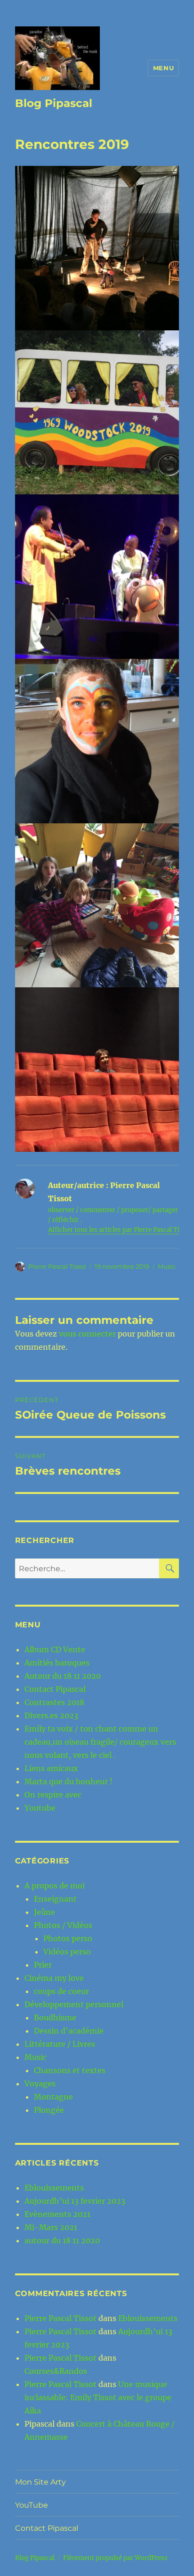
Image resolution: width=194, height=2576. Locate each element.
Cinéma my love (54, 1978)
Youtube (40, 1808)
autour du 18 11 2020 (62, 2240)
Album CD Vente (55, 1649)
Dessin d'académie (69, 2031)
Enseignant (55, 1899)
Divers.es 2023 (51, 1715)
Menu (163, 68)
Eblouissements (54, 2188)
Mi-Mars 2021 (51, 2227)
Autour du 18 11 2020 (63, 1676)
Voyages (40, 2084)
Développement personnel (74, 2004)
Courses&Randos (56, 2371)
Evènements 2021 (57, 2214)
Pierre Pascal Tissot (57, 1266)
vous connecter (87, 1334)
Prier (43, 1965)
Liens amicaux (51, 1768)
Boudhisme (55, 2018)
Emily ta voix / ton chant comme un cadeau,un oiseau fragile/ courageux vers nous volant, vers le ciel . (100, 1742)
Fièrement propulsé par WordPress (115, 2558)
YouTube (32, 2505)
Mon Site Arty (40, 2482)
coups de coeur (61, 1991)
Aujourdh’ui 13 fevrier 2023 (75, 2201)
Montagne (53, 2097)
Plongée (49, 2110)
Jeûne (44, 1912)
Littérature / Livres (60, 2044)
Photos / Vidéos (63, 1925)
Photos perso (68, 1938)
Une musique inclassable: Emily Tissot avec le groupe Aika (98, 2397)
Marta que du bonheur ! (69, 1781)
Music (167, 1266)
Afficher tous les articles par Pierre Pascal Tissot (120, 1230)
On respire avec (53, 1795)
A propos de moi (55, 1886)
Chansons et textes (70, 2070)
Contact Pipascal (55, 1689)
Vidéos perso (67, 1952)
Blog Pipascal (54, 103)
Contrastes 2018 (54, 1702)
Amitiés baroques (57, 1663)
